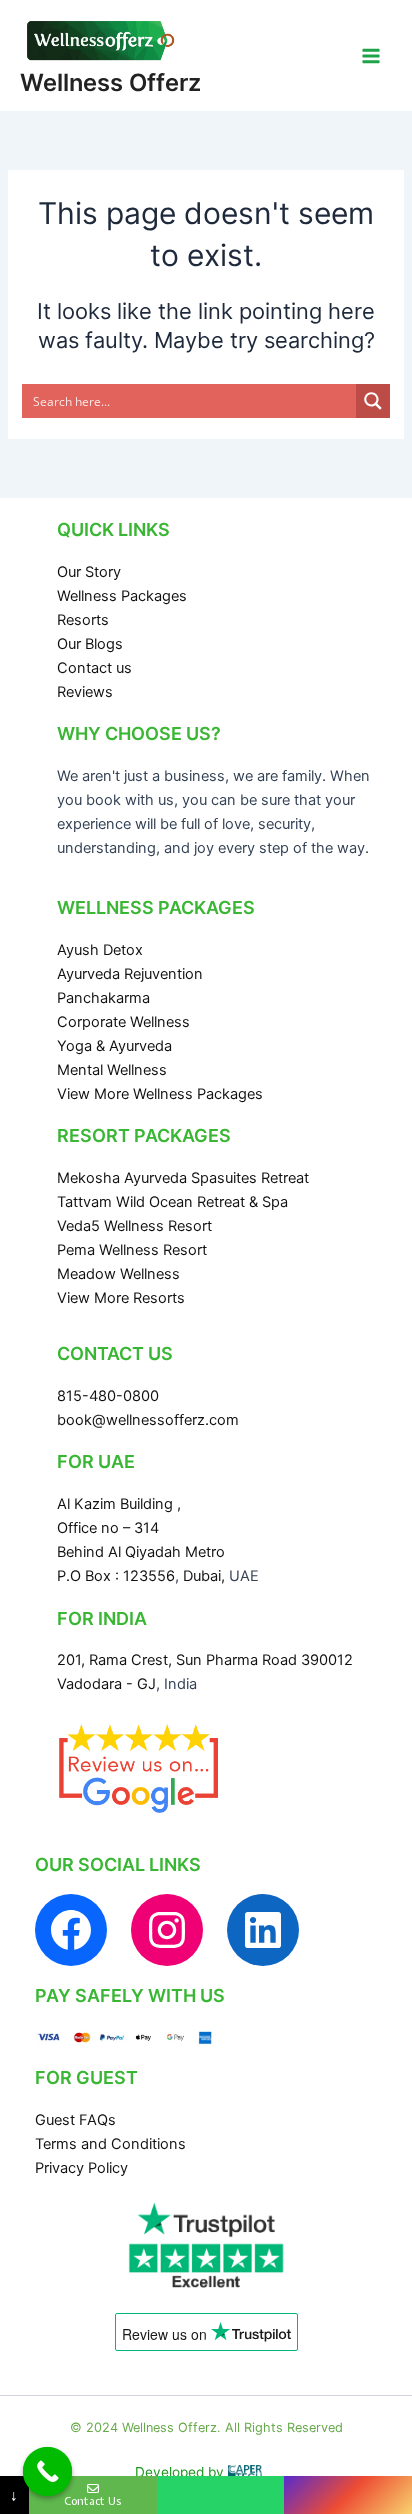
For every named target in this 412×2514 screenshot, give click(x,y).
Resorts (83, 620)
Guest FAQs (75, 2120)
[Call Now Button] (48, 2472)
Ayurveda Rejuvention (130, 974)
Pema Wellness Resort (132, 1250)
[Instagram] (167, 1930)
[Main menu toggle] (371, 56)
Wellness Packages (122, 596)
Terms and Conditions (110, 2144)
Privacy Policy (81, 2168)
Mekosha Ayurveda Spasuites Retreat (183, 1178)
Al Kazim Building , (119, 1504)
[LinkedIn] (263, 1930)
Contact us (94, 668)
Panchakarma (103, 998)
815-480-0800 (108, 1396)
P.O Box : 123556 (116, 1576)
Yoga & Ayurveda (114, 1046)
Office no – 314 (108, 1528)
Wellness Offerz (110, 82)
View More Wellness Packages (160, 1094)
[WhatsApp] (221, 2495)
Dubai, (206, 1576)
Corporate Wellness (123, 1022)
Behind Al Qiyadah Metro (141, 1552)
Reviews (85, 692)
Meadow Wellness (118, 1274)
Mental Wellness (112, 1070)
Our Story (89, 572)
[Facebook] (71, 1930)
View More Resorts (121, 1298)
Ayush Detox (100, 950)
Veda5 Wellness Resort (134, 1226)
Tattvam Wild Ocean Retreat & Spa (172, 1202)
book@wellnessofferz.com (148, 1420)
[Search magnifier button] (373, 401)
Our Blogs (90, 644)
